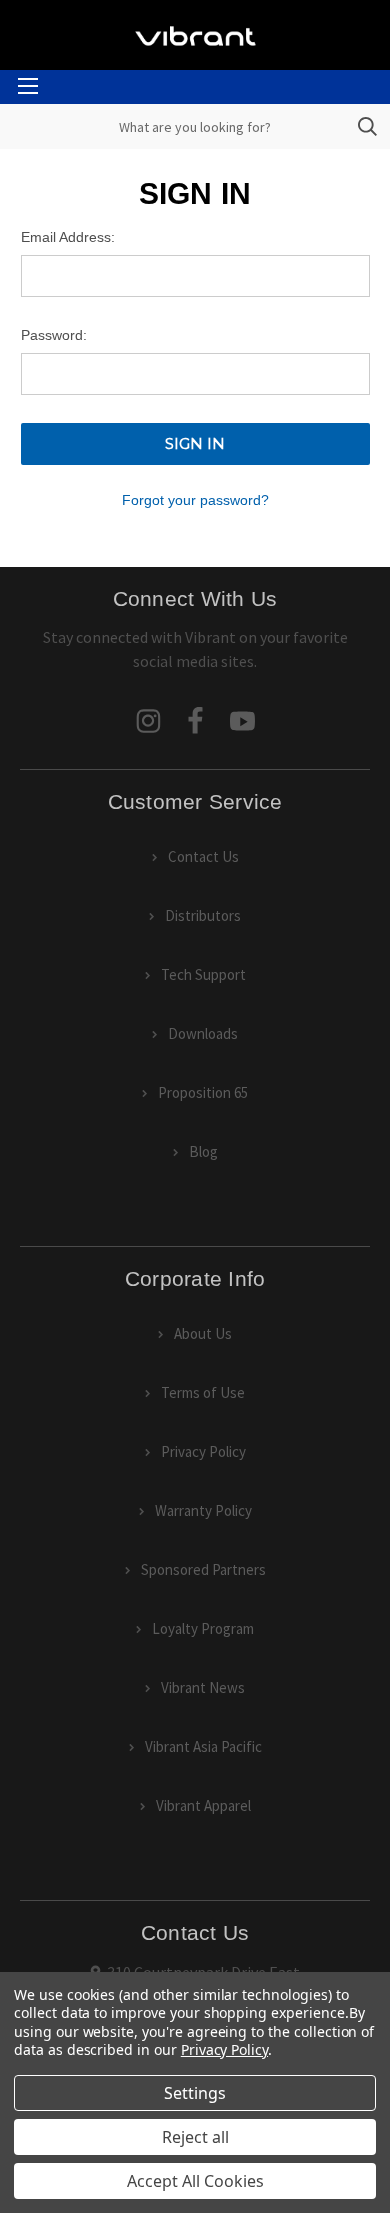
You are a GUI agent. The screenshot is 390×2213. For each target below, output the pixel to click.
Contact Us (203, 856)
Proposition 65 (203, 1092)
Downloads (203, 1033)
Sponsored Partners (203, 1569)
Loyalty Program (203, 1628)
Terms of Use (203, 1392)
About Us (203, 1333)
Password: (54, 335)
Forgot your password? (195, 500)
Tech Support (203, 974)
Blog (203, 1151)
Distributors (203, 915)
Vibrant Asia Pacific (203, 1746)
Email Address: (68, 237)
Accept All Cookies (195, 2181)
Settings (195, 2093)
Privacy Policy (203, 1451)
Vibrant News (203, 1687)
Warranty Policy (203, 1510)
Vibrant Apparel (203, 1805)
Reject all (195, 2137)
